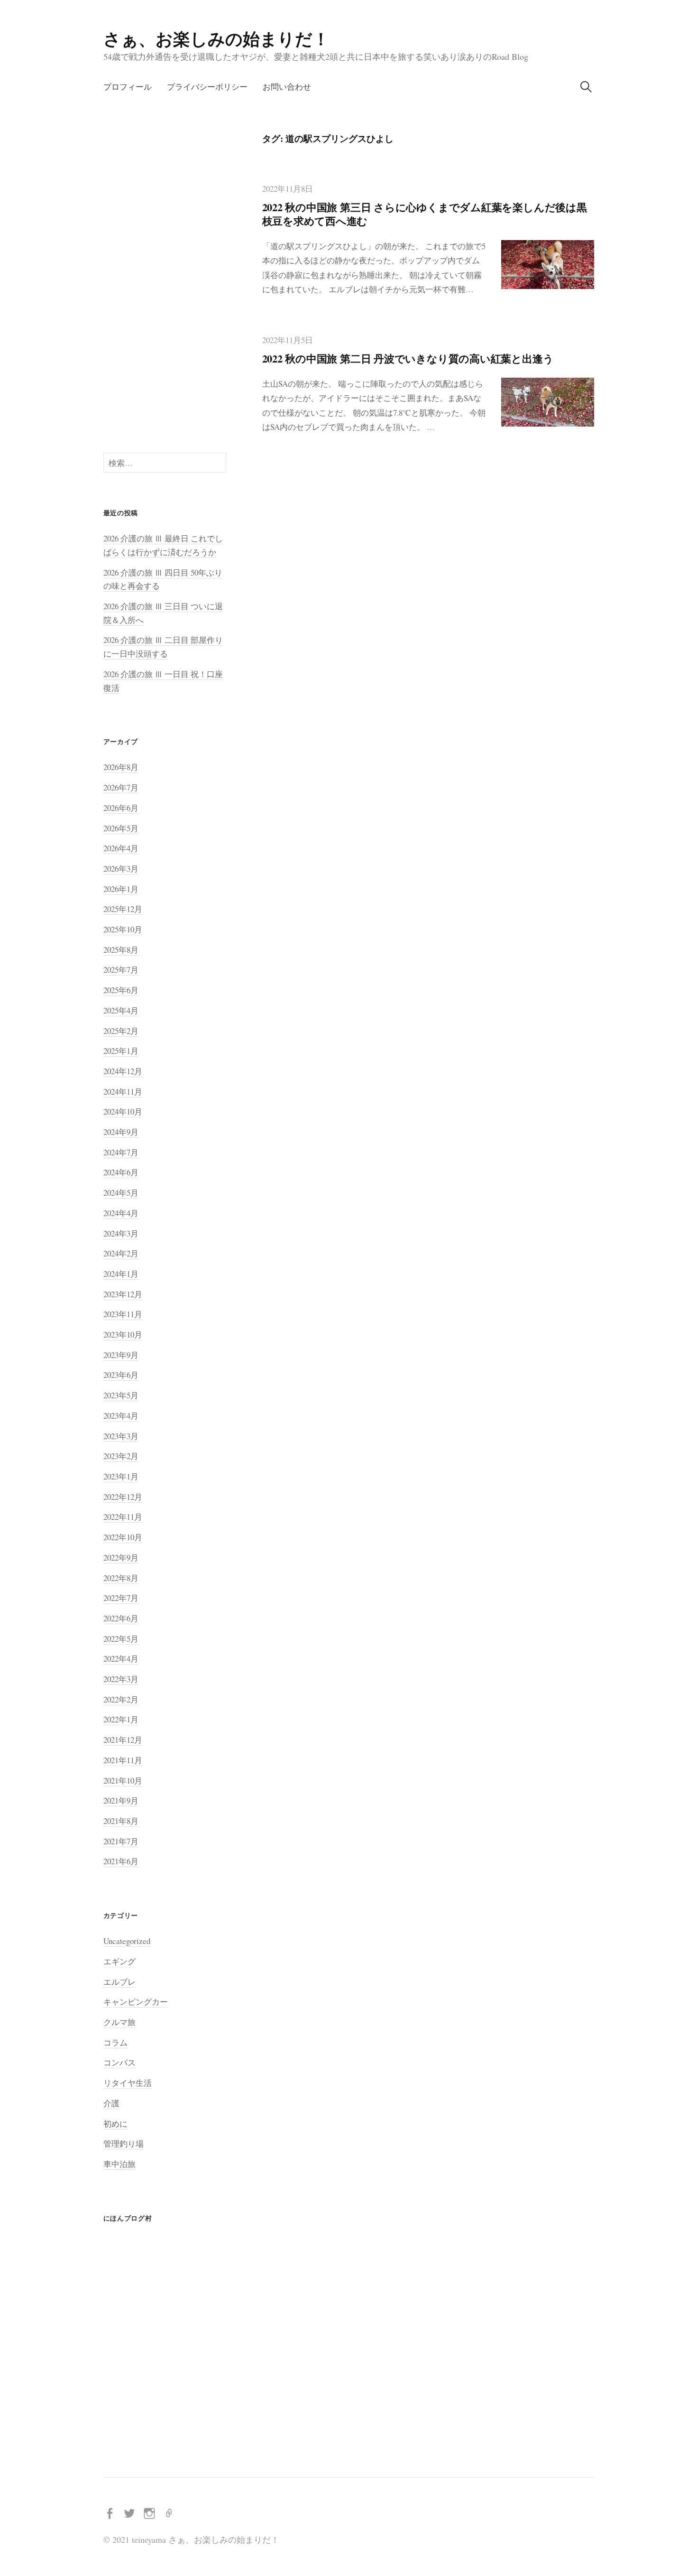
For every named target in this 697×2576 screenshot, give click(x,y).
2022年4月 (121, 1659)
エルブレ (119, 1982)
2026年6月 (121, 808)
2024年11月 (123, 1092)
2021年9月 (121, 1800)
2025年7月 (121, 970)
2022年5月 (121, 1639)
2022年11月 (123, 1517)
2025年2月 (121, 1031)
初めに (115, 2124)
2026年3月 (121, 869)
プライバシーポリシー (207, 87)
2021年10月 (123, 1781)
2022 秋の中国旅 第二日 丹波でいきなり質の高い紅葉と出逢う (408, 358)
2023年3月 (121, 1436)
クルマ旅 (119, 2022)
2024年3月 (121, 1233)
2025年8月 (121, 950)
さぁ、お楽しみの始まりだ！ (216, 38)
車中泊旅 (119, 2164)
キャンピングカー (136, 2002)
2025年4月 (121, 1010)
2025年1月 (121, 1051)
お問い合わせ (287, 87)
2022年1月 (121, 1719)
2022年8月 (121, 1578)
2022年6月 (121, 1618)
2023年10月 (123, 1334)
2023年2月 (121, 1456)
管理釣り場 (124, 2144)
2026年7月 (121, 787)
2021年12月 (123, 1740)
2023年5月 (121, 1395)
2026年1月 (121, 889)
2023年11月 (123, 1314)
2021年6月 (121, 1861)
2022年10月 (123, 1537)
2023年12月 (123, 1294)
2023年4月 (121, 1416)
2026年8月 (121, 767)
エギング (119, 1961)
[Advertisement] (165, 275)
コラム (115, 2042)
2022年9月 (121, 1558)
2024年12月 (123, 1071)
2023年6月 (121, 1375)
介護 (111, 2103)
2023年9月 (121, 1355)
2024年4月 (121, 1213)
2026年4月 (121, 848)
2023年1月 (121, 1476)
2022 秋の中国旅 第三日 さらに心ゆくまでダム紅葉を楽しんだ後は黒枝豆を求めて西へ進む (425, 214)
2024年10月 (123, 1111)
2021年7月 (121, 1841)
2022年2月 (121, 1699)
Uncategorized (127, 1941)
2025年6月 (121, 990)
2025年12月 (123, 909)
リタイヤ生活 (128, 2083)
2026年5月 (121, 828)
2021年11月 (123, 1760)
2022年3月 (121, 1679)
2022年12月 (123, 1497)
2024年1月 (121, 1274)
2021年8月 (121, 1821)
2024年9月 (121, 1132)
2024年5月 (121, 1193)
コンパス (119, 2062)
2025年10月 (123, 929)
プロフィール (128, 87)
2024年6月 (121, 1172)
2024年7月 (121, 1152)
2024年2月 (121, 1253)
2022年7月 (121, 1598)
